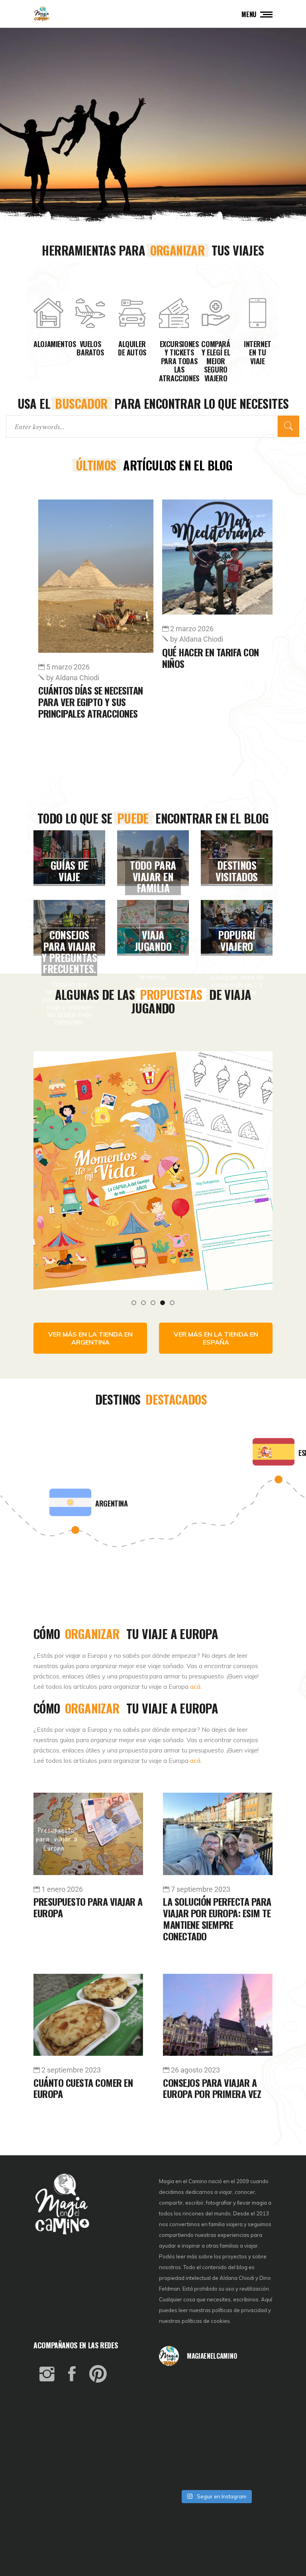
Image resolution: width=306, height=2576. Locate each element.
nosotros (170, 2267)
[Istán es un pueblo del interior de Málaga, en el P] (178, 2386)
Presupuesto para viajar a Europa (88, 1907)
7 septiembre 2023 (201, 1889)
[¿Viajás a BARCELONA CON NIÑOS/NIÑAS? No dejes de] (178, 2429)
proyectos (235, 2256)
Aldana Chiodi (73, 639)
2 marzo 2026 (68, 629)
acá (195, 1686)
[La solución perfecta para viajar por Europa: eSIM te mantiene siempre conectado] (218, 1834)
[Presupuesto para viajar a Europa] (88, 1834)
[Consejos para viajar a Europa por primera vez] (218, 2015)
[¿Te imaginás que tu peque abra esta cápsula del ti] (216, 2408)
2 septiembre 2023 (71, 2070)
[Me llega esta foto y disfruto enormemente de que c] (178, 2408)
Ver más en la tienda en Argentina (90, 1338)
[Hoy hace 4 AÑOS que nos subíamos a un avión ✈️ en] (254, 2386)
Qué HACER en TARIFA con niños (87, 658)
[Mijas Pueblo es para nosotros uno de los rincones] (216, 2386)
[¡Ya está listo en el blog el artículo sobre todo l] (254, 2473)
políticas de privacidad (239, 2310)
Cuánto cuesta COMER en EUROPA (83, 2088)
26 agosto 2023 (195, 2070)
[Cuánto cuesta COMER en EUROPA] (88, 2015)
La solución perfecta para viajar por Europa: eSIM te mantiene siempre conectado (217, 1918)
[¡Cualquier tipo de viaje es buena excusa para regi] (254, 2408)
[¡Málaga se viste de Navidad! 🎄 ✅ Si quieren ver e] (178, 2473)
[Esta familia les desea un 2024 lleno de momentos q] (216, 2451)
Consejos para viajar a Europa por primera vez (212, 2088)
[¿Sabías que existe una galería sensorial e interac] (254, 2451)
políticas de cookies (206, 2321)
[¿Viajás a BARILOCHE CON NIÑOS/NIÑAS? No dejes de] (178, 2451)
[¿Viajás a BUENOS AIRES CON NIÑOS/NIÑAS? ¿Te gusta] (254, 2429)
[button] (134, 1302)
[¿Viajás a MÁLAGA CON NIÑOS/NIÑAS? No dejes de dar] (216, 2429)
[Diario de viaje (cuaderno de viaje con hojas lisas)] (153, 1162)
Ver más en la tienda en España (216, 1338)
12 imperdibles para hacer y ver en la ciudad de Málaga (216, 702)
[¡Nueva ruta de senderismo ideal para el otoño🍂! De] (216, 2473)
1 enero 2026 (62, 1889)
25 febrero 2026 (195, 667)
